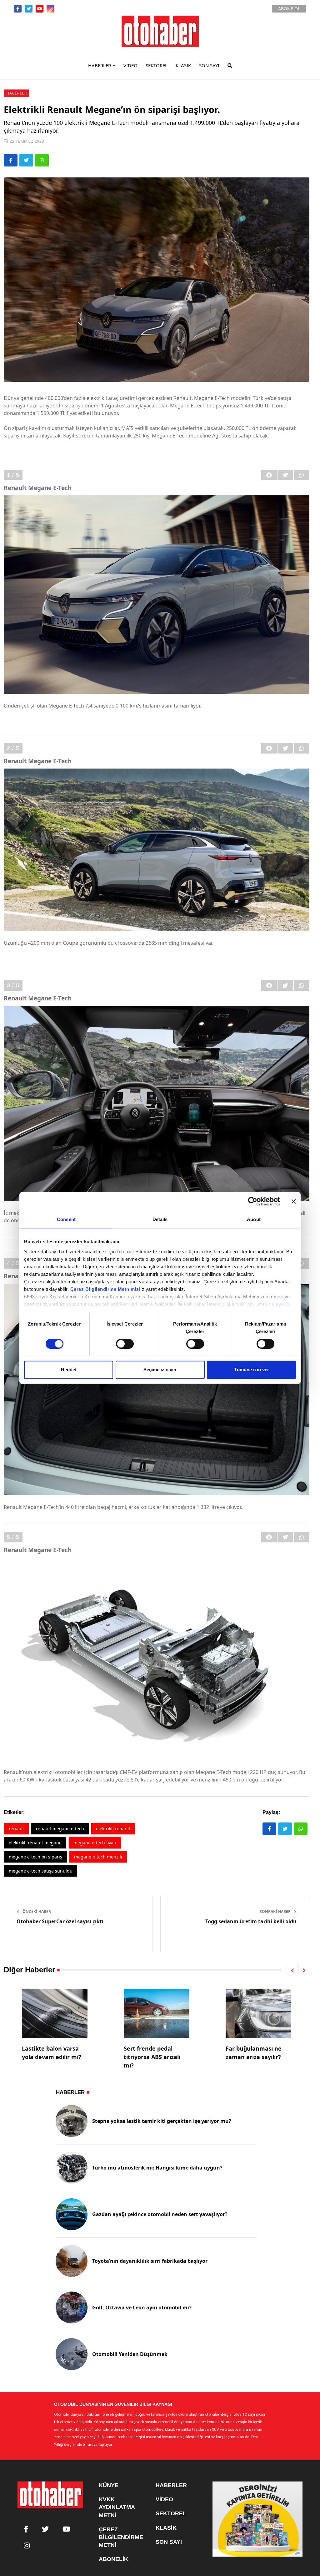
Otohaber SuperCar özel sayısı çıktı (60, 1921)
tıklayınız (279, 1304)
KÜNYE (109, 2485)
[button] (292, 1970)
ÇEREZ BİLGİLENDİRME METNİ (121, 2537)
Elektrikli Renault (113, 1829)
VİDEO (130, 65)
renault (16, 1829)
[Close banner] (294, 1201)
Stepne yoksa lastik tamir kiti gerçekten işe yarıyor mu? (162, 2121)
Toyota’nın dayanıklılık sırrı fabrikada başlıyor (150, 2261)
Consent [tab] (66, 1219)
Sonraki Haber (276, 1912)
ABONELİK (113, 2559)
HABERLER (100, 65)
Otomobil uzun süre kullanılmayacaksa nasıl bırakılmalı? (253, 2057)
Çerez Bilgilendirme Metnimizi (105, 1289)
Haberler (16, 93)
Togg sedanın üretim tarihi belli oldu (251, 1921)
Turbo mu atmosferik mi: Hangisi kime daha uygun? (157, 2168)
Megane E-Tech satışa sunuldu (41, 1871)
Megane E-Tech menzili (98, 1857)
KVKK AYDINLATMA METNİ (117, 2507)
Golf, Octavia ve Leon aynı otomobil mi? (142, 2308)
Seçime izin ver (160, 1370)
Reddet (69, 1370)
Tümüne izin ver (252, 1370)
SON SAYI (209, 65)
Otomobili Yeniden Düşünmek (130, 2354)
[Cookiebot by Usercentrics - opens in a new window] (253, 1201)
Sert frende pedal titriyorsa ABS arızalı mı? (50, 2057)
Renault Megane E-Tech (60, 1829)
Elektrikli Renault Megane (35, 1843)
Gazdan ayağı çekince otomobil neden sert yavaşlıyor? (160, 2214)
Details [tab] (160, 1219)
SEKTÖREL (157, 65)
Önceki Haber (36, 1912)
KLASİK (183, 65)
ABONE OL (289, 9)
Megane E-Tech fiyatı (95, 1843)
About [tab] (254, 1219)
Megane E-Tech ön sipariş (35, 1857)
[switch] (125, 1344)
